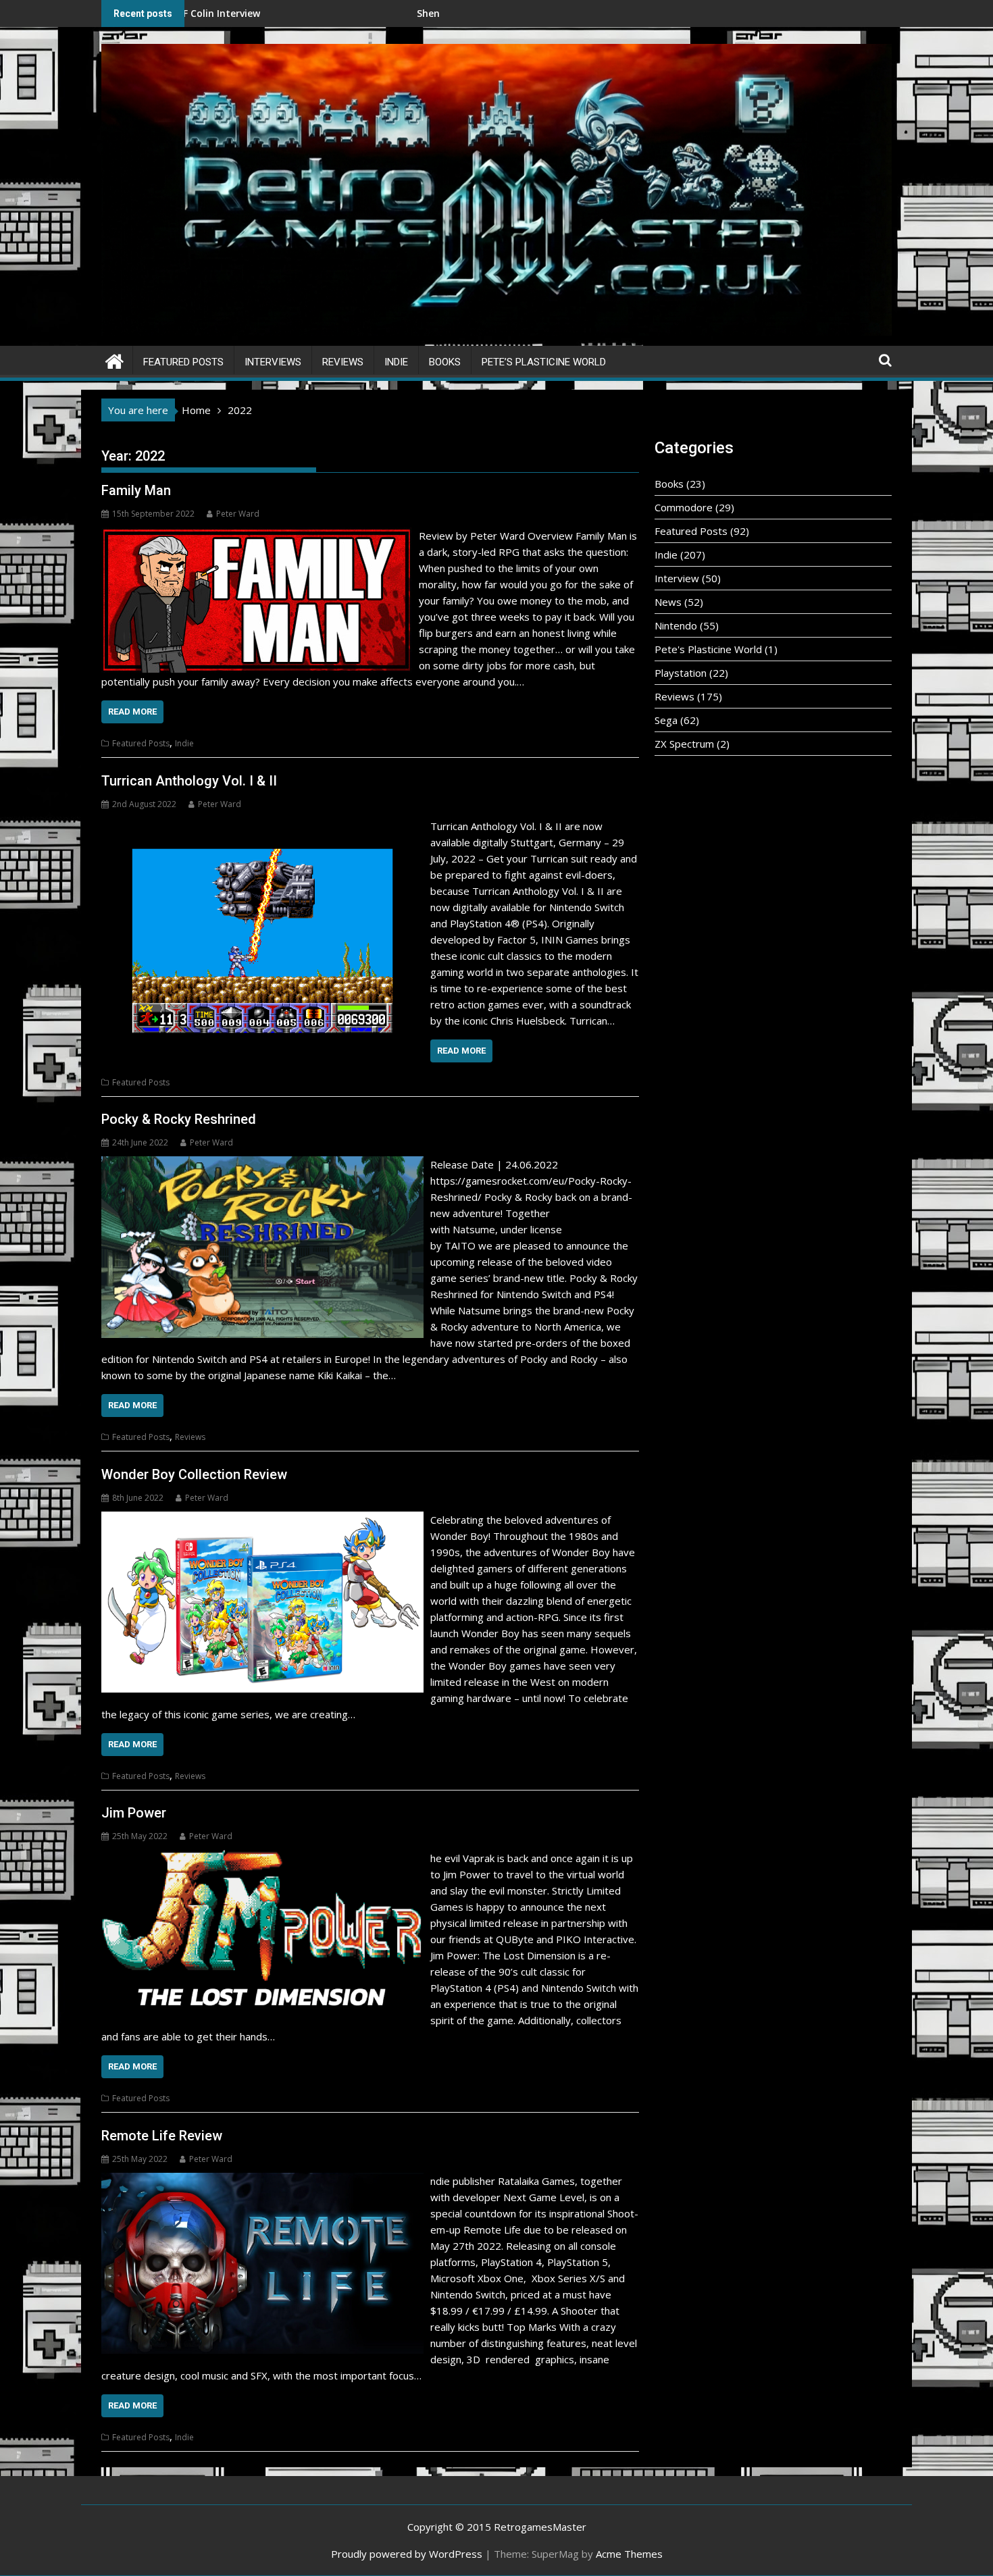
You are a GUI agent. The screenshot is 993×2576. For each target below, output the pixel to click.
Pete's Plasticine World (708, 649)
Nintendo (676, 625)
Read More (132, 712)
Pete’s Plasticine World (544, 362)
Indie (396, 362)
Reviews (343, 362)
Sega (666, 720)
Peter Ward (238, 514)
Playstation (681, 673)
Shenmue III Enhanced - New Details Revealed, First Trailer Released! (415, 13)
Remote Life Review (162, 2136)
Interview (677, 578)
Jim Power (134, 1813)
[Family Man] (257, 536)
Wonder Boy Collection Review (194, 1474)
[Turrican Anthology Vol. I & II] (262, 826)
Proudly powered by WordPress (407, 2554)
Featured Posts (183, 362)
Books (445, 362)
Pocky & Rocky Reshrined (179, 1119)
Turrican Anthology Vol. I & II (189, 781)
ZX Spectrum (684, 744)
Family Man (136, 490)
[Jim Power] (262, 1858)
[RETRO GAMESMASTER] (114, 360)
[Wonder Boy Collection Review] (262, 1520)
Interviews (273, 362)
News (668, 602)
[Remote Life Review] (262, 2181)
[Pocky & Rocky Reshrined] (262, 1164)
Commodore (684, 507)
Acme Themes (629, 2554)
